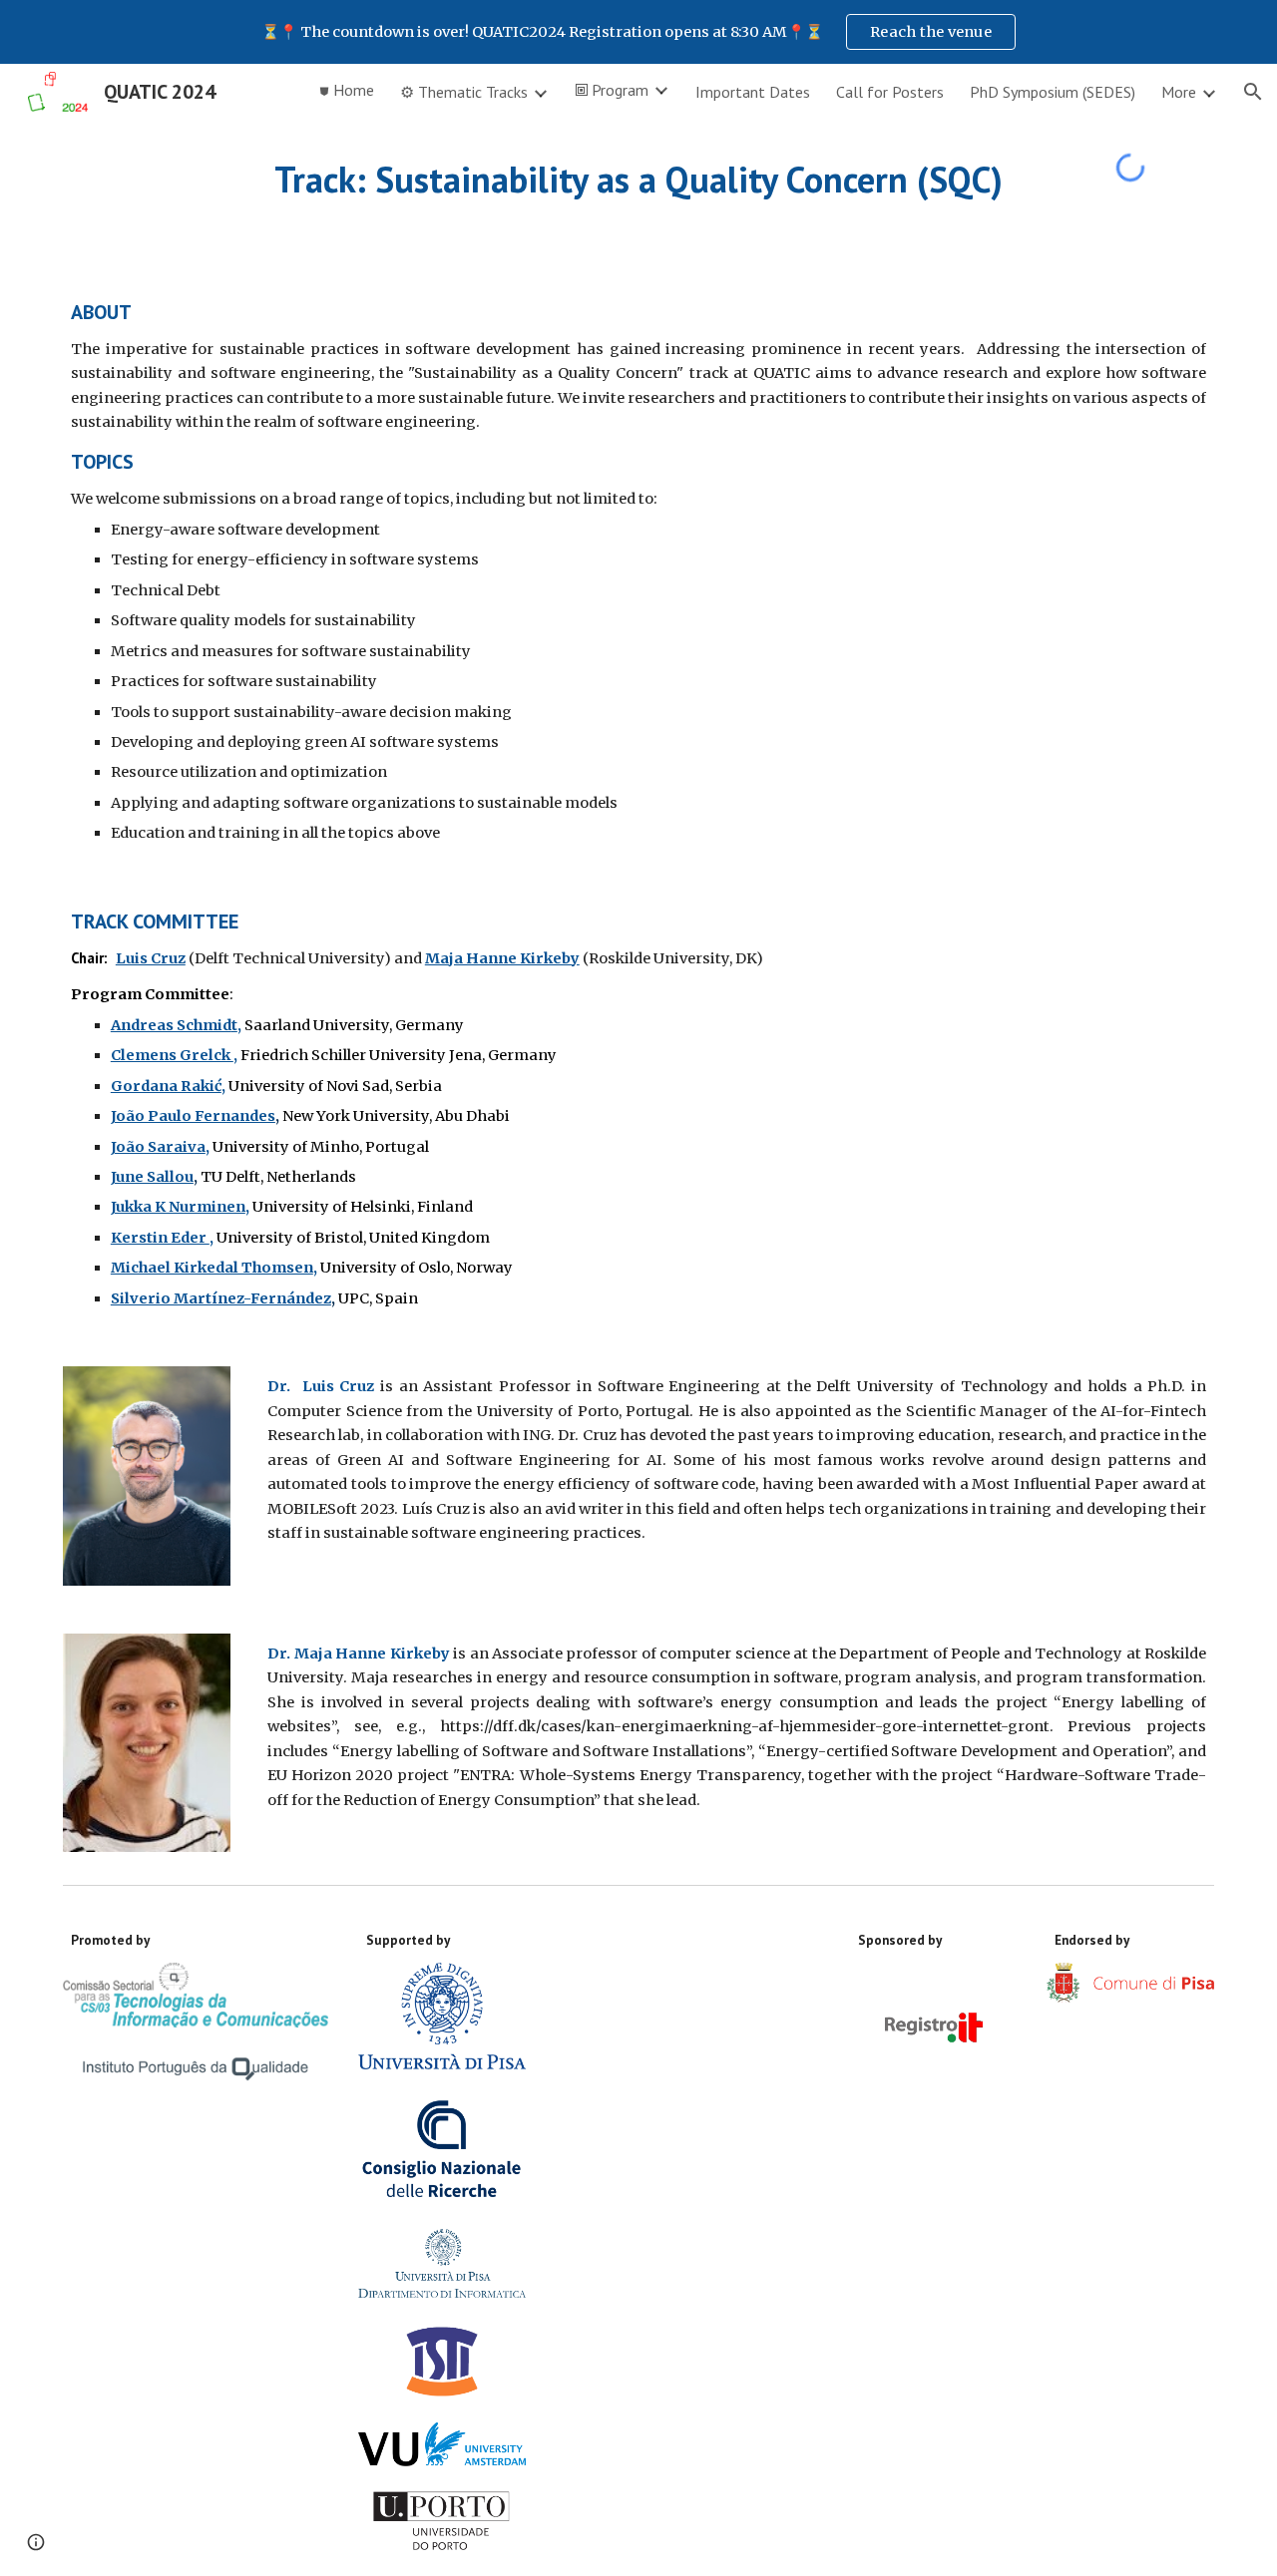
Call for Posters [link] (890, 92)
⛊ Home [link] (347, 90)
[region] (638, 32)
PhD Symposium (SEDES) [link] (1053, 92)
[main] (638, 180)
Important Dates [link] (753, 92)
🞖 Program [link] (612, 90)
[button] (1253, 92)
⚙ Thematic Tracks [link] (464, 92)
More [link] (1179, 92)
